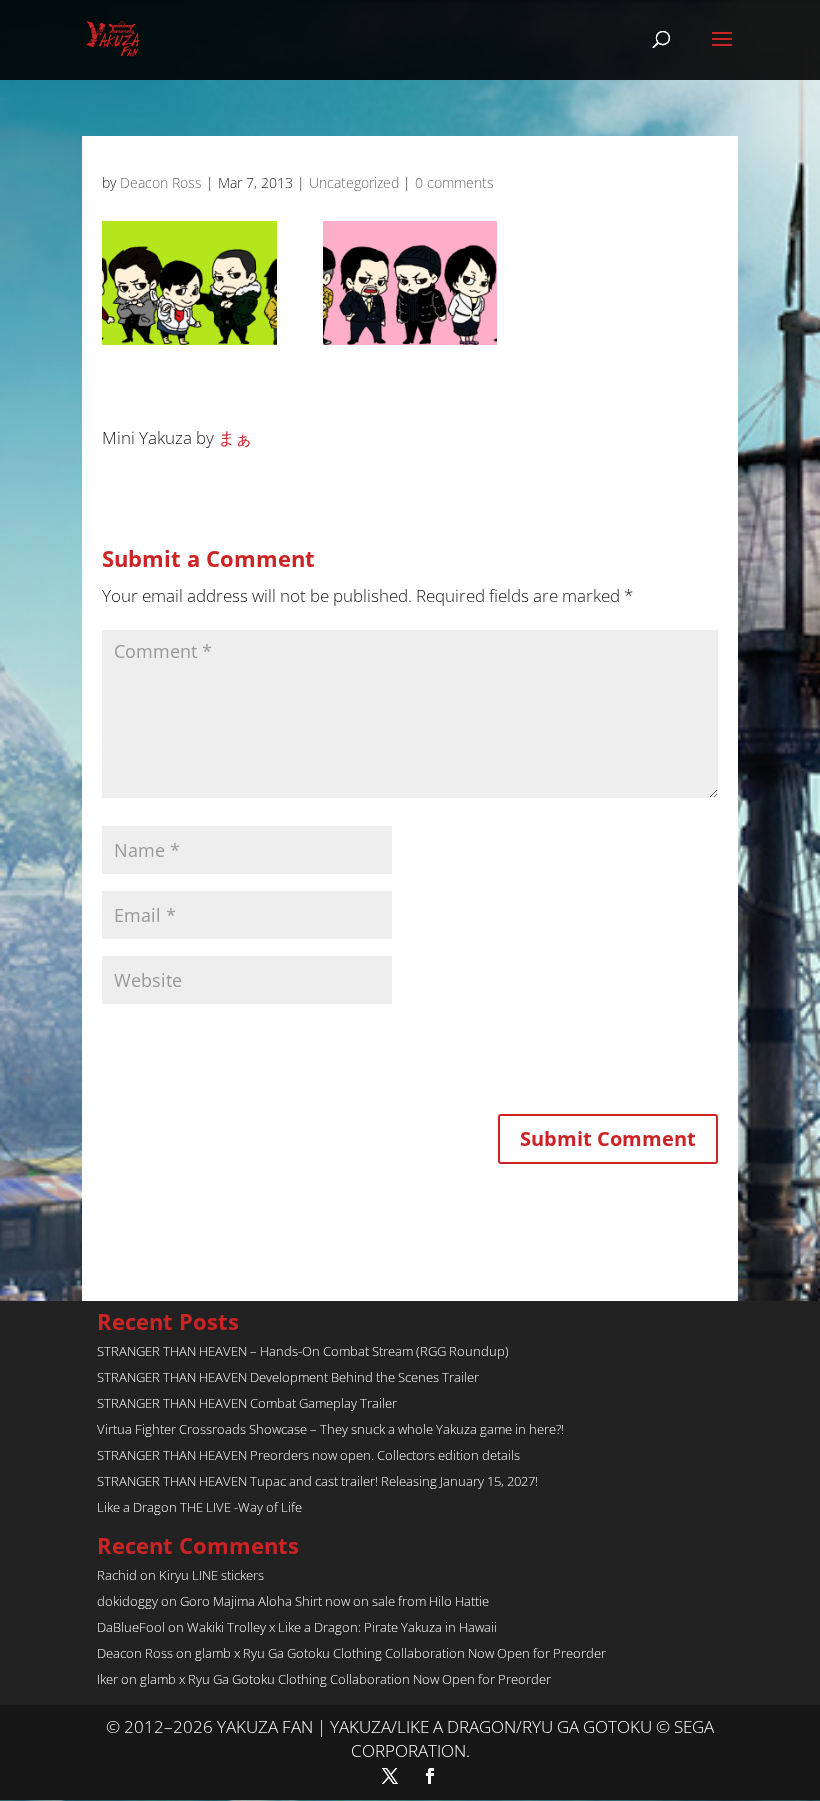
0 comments (454, 182)
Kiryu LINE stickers (211, 1575)
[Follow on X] (390, 1776)
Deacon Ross (161, 182)
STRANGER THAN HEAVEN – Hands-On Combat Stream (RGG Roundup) (303, 1351)
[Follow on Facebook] (430, 1776)
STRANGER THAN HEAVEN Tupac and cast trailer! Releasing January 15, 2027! (317, 1481)
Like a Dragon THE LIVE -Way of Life (199, 1507)
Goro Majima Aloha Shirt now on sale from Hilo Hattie (334, 1601)
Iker (107, 1679)
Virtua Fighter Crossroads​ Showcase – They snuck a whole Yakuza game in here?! (330, 1429)
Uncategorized (354, 182)
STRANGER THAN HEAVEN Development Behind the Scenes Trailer (288, 1377)
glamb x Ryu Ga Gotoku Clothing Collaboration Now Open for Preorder (400, 1653)
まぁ (235, 437)
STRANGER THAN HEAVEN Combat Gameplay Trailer (247, 1403)
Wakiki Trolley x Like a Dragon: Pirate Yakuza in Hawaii (342, 1627)
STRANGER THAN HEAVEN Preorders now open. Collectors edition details (308, 1455)
